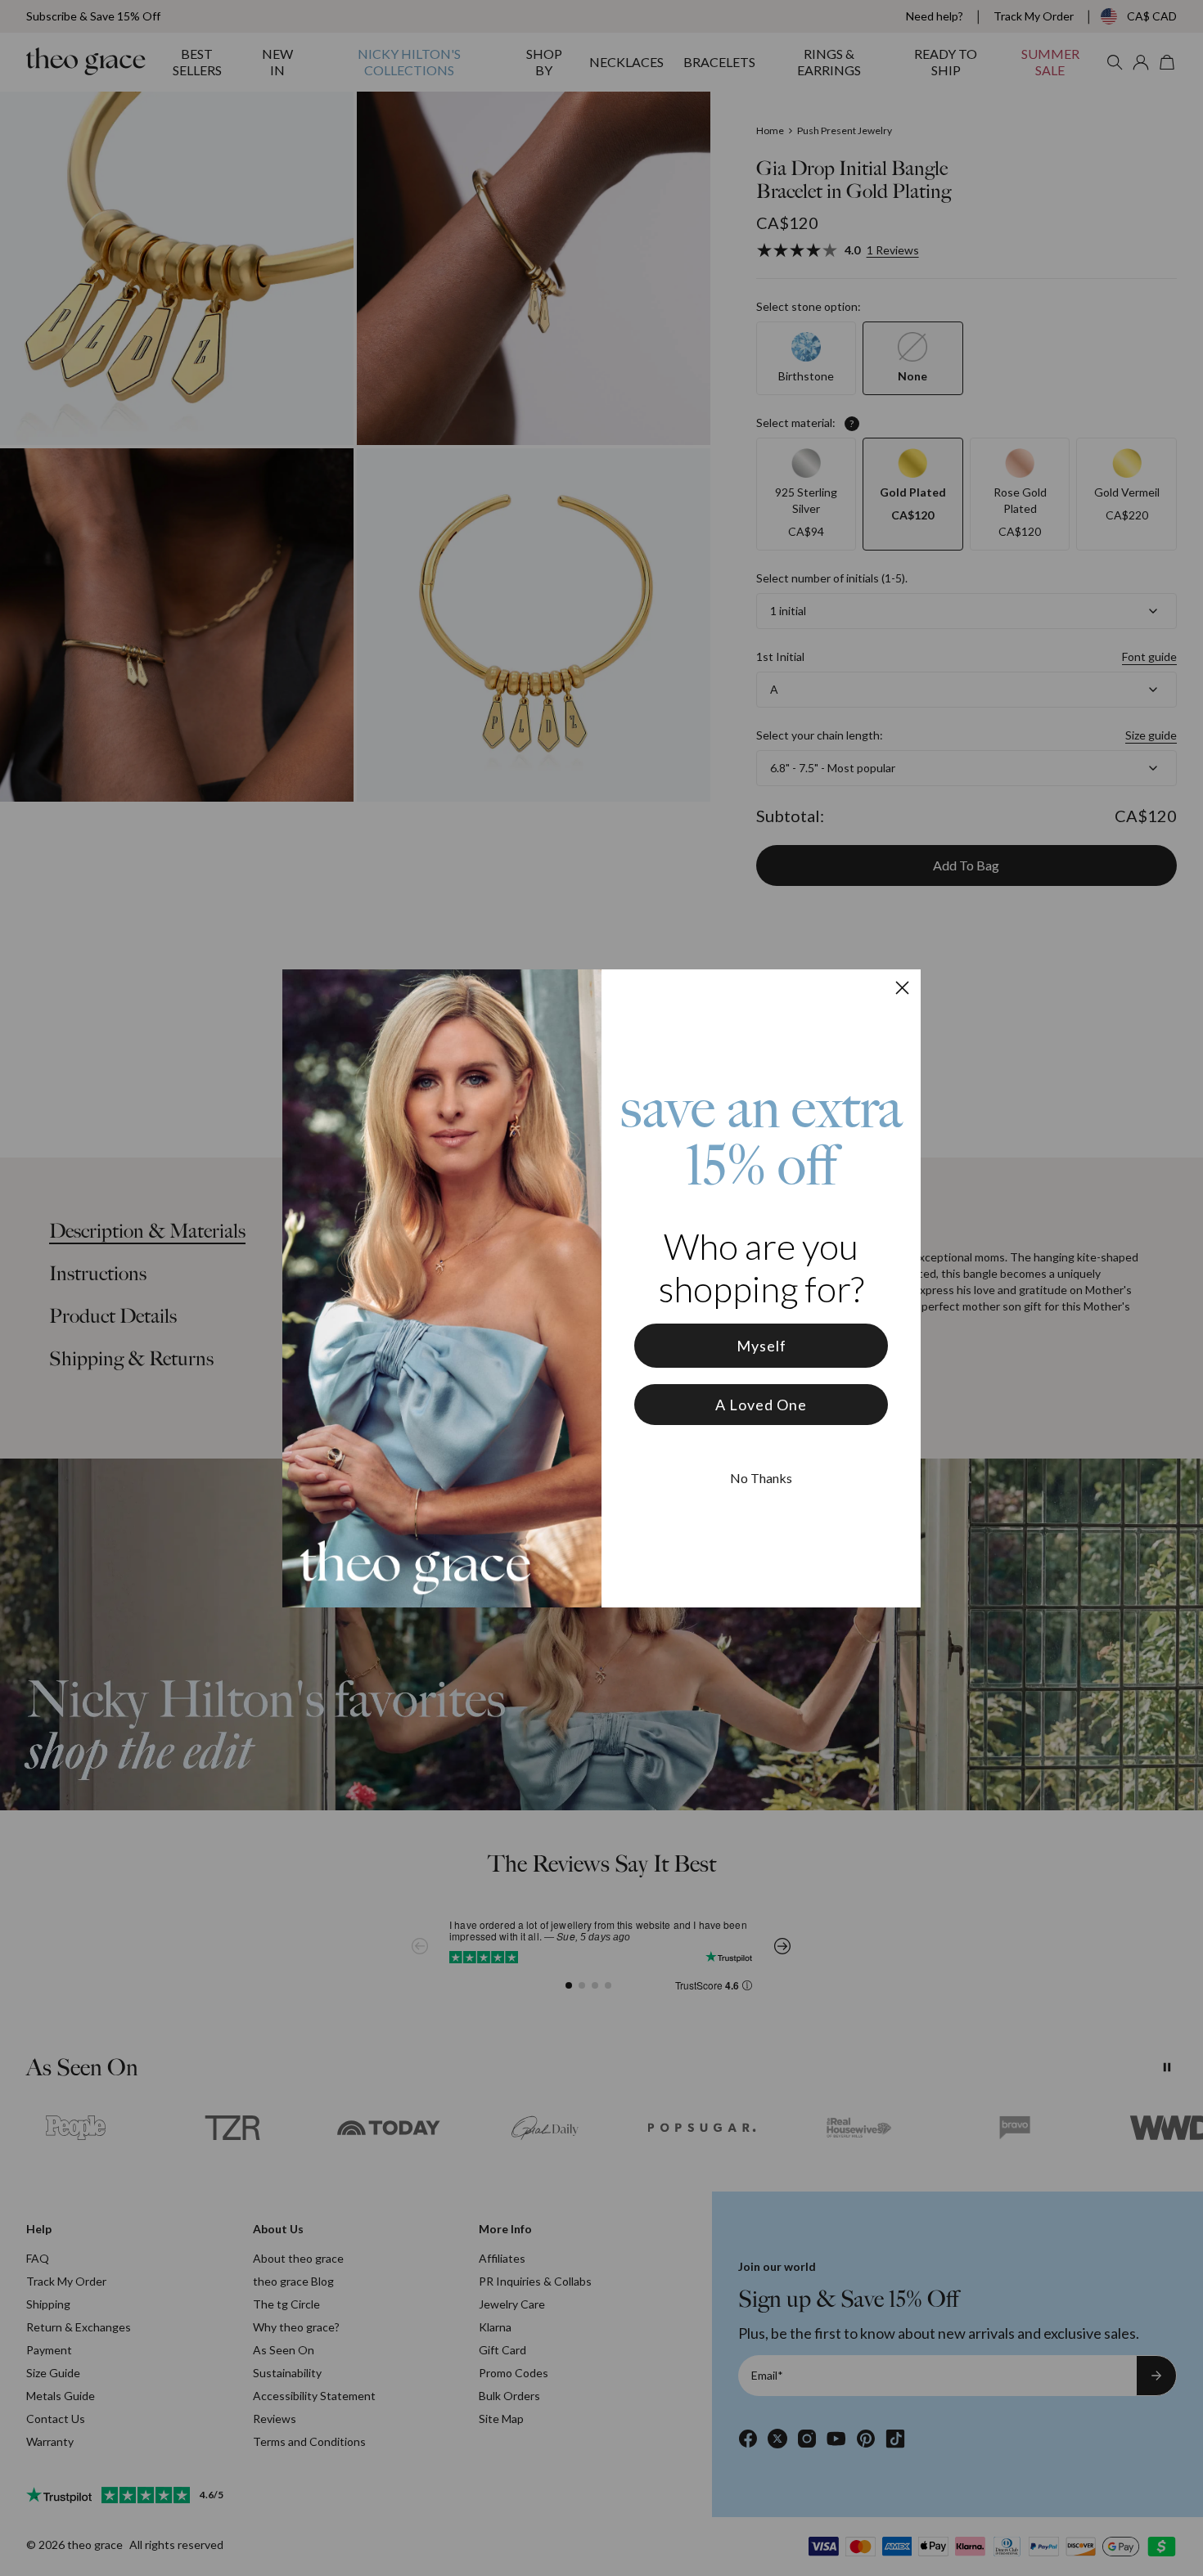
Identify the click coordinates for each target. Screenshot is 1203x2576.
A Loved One (761, 1405)
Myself (761, 1346)
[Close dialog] (902, 988)
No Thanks (761, 1478)
